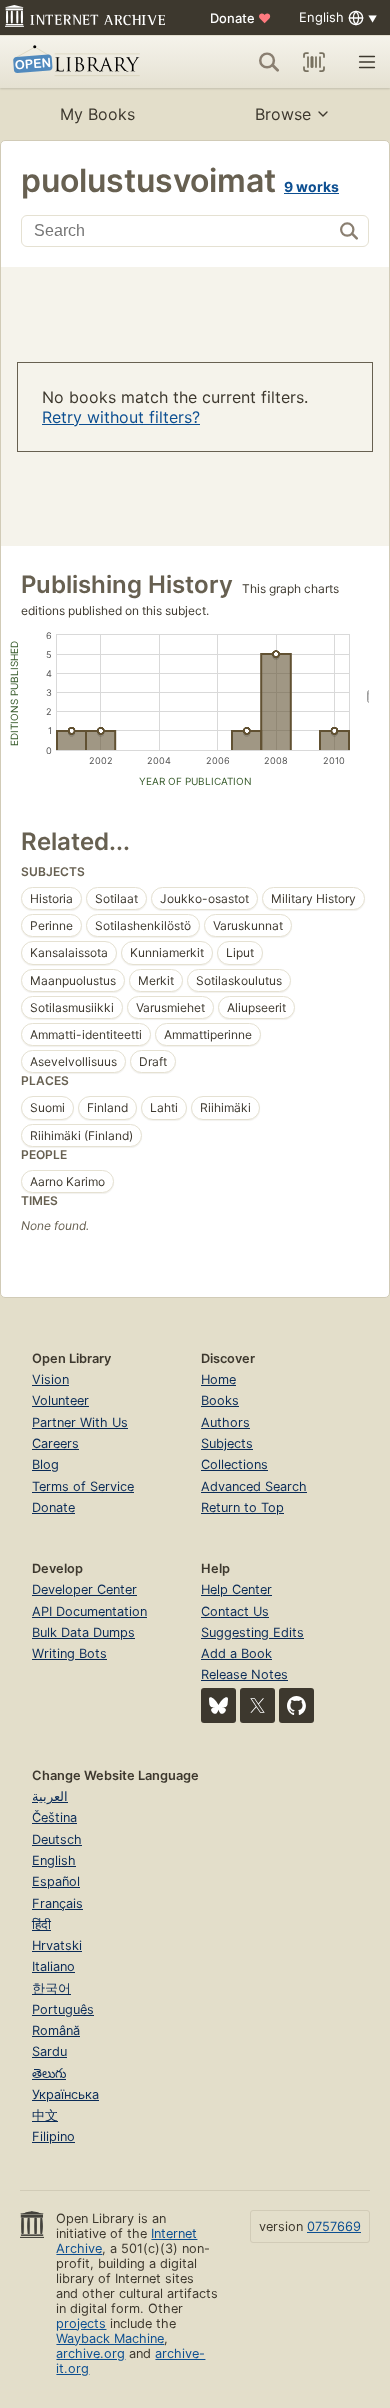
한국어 (51, 1988)
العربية (50, 1796)
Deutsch (57, 1839)
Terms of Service (83, 1486)
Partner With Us (80, 1422)
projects (81, 2323)
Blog (45, 1464)
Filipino (53, 2136)
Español (56, 1881)
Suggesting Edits (252, 1632)
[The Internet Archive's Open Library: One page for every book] (86, 62)
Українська (65, 2094)
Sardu (49, 2051)
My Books (97, 114)
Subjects (227, 1443)
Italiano (53, 1966)
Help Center (236, 1589)
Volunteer (60, 1400)
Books (220, 1400)
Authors (225, 1422)
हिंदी (41, 1924)
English (54, 1860)
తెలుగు (49, 2073)
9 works (311, 186)
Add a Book (236, 1653)
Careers (55, 1443)
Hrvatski (57, 1945)
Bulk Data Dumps (83, 1632)
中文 (45, 2115)
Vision (50, 1379)
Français (57, 1903)
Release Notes (244, 1674)
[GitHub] (296, 1705)
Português (63, 2009)
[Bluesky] (218, 1705)
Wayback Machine (110, 2338)
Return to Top (242, 1507)
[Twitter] (257, 1705)
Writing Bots (69, 1653)
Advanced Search (254, 1486)
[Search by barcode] (314, 62)
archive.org (90, 2353)
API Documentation (89, 1611)
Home (218, 1379)
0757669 (334, 2226)
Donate (240, 18)
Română (56, 2030)
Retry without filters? (121, 417)
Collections (234, 1464)
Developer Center (84, 1589)
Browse (283, 114)
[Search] (269, 62)
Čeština (54, 1817)
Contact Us (235, 1611)
